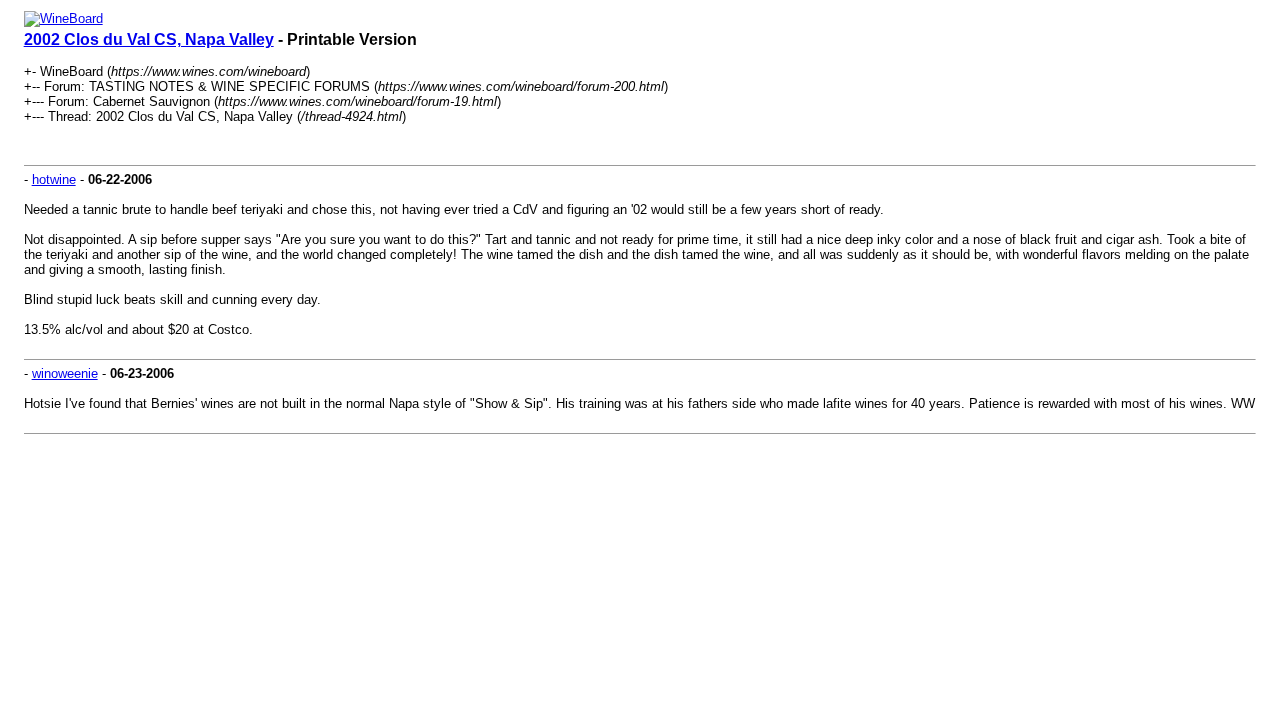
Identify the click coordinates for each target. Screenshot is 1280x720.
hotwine (54, 179)
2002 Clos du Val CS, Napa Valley (149, 39)
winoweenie (65, 373)
